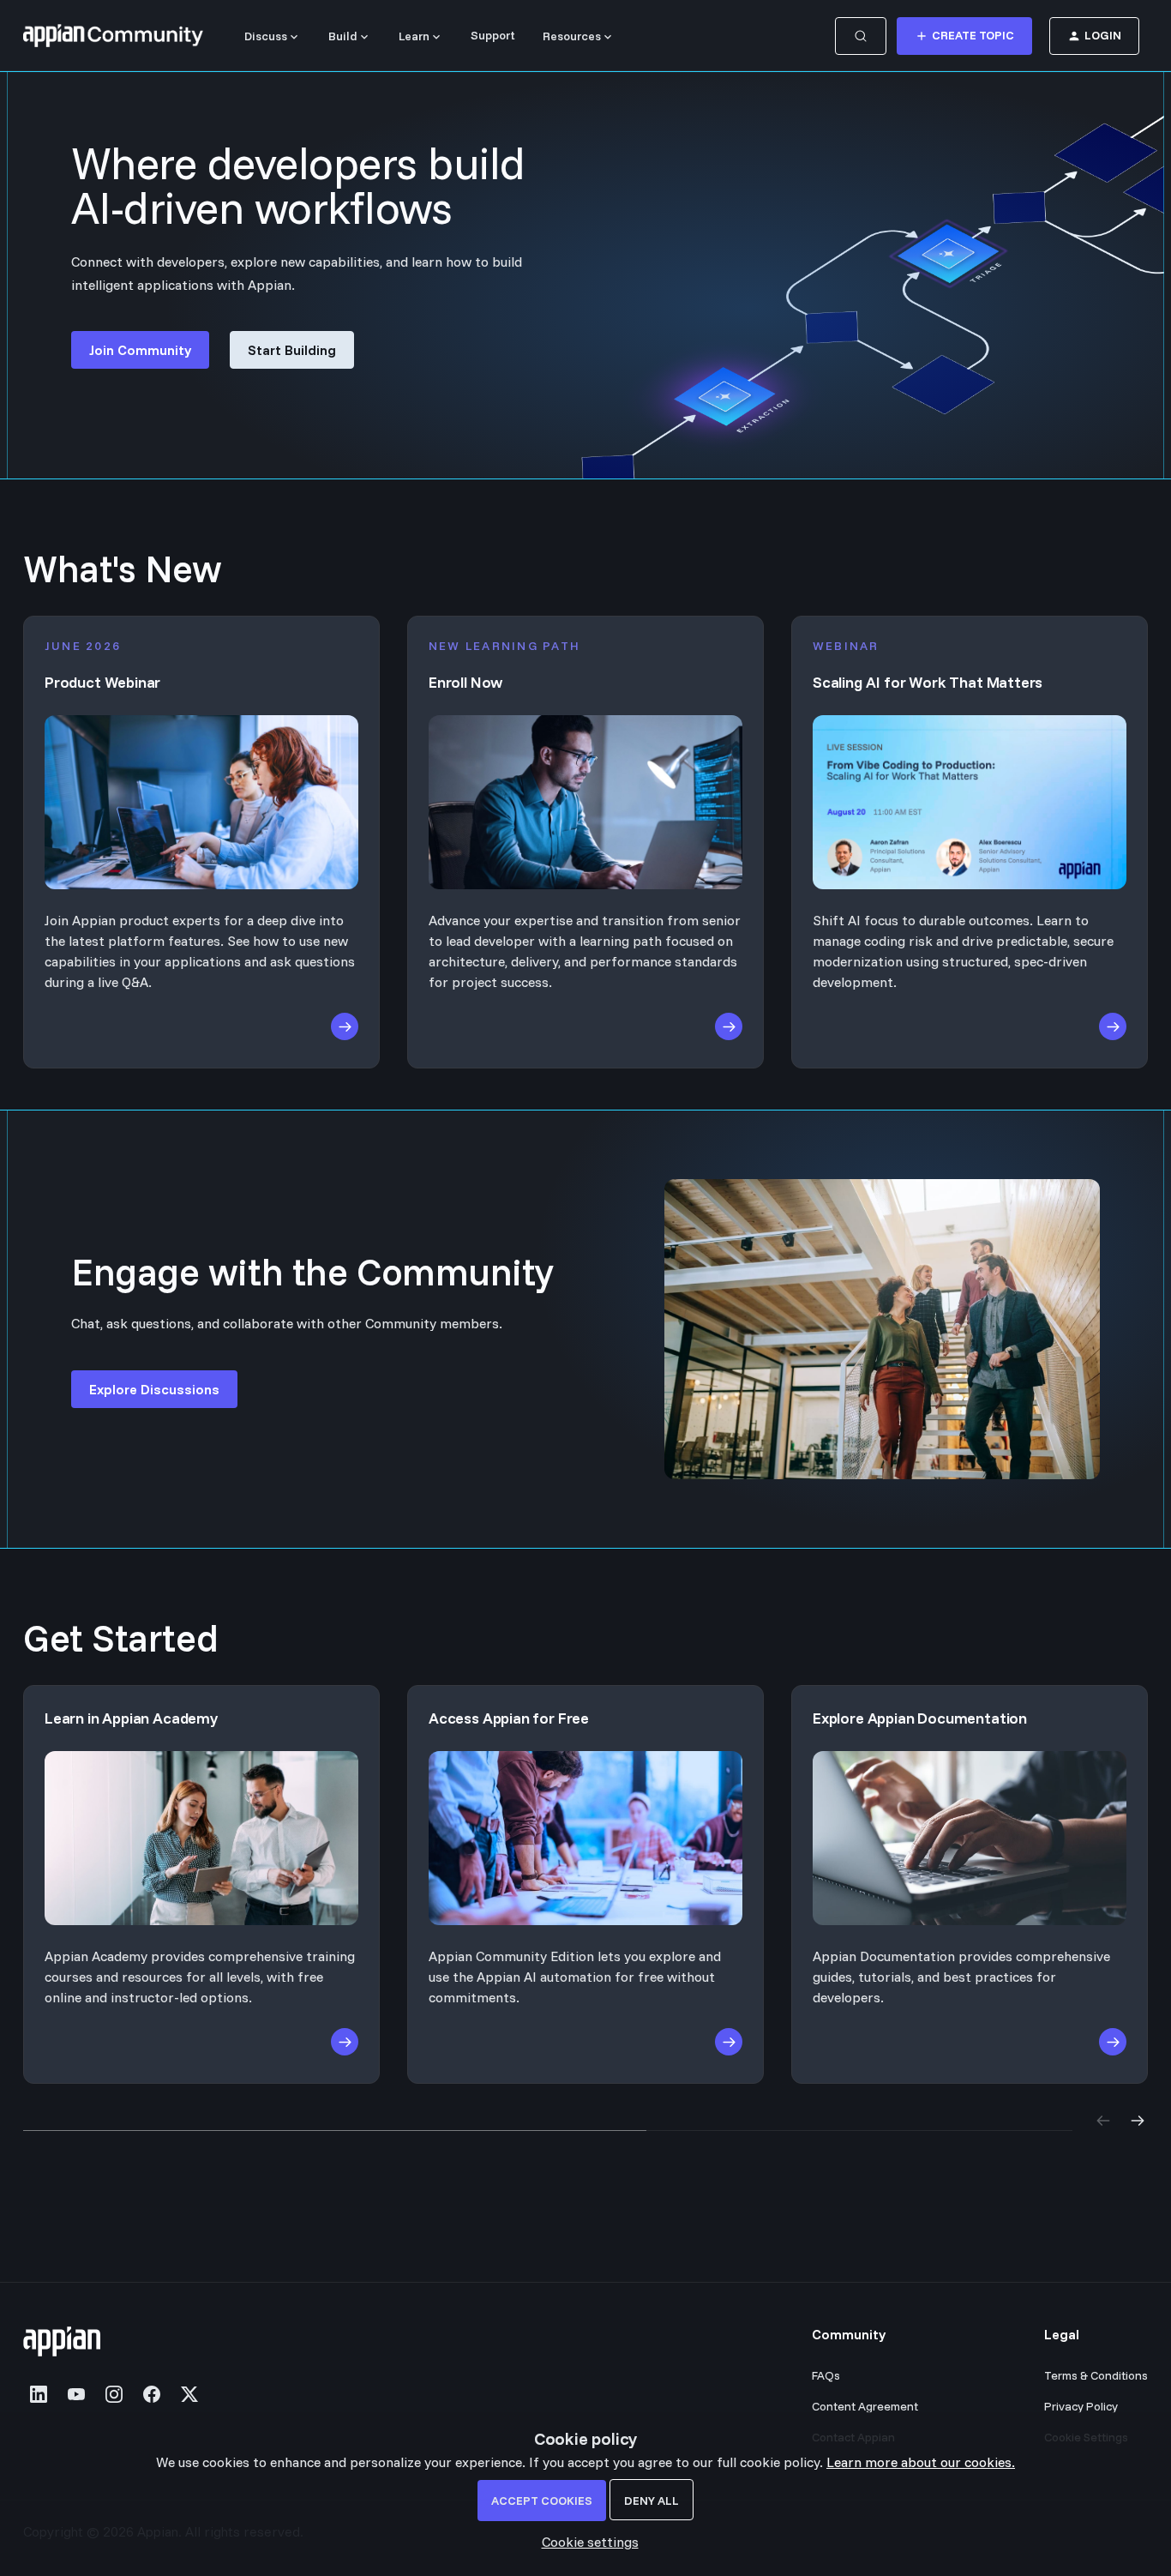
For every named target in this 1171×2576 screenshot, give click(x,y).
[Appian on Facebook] (152, 2394)
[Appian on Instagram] (114, 2394)
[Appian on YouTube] (76, 2394)
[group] (585, 1884)
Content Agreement (865, 2406)
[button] (586, 2542)
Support (493, 35)
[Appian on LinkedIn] (39, 2394)
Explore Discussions (154, 1389)
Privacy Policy (1081, 2406)
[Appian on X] (189, 2394)
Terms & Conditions (1096, 2375)
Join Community (140, 350)
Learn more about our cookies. (921, 2462)
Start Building (292, 350)
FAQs (826, 2375)
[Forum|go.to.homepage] (113, 36)
